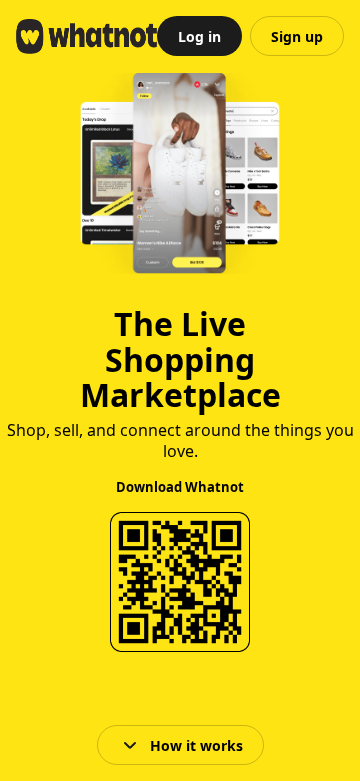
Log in (199, 36)
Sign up (297, 36)
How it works (196, 745)
